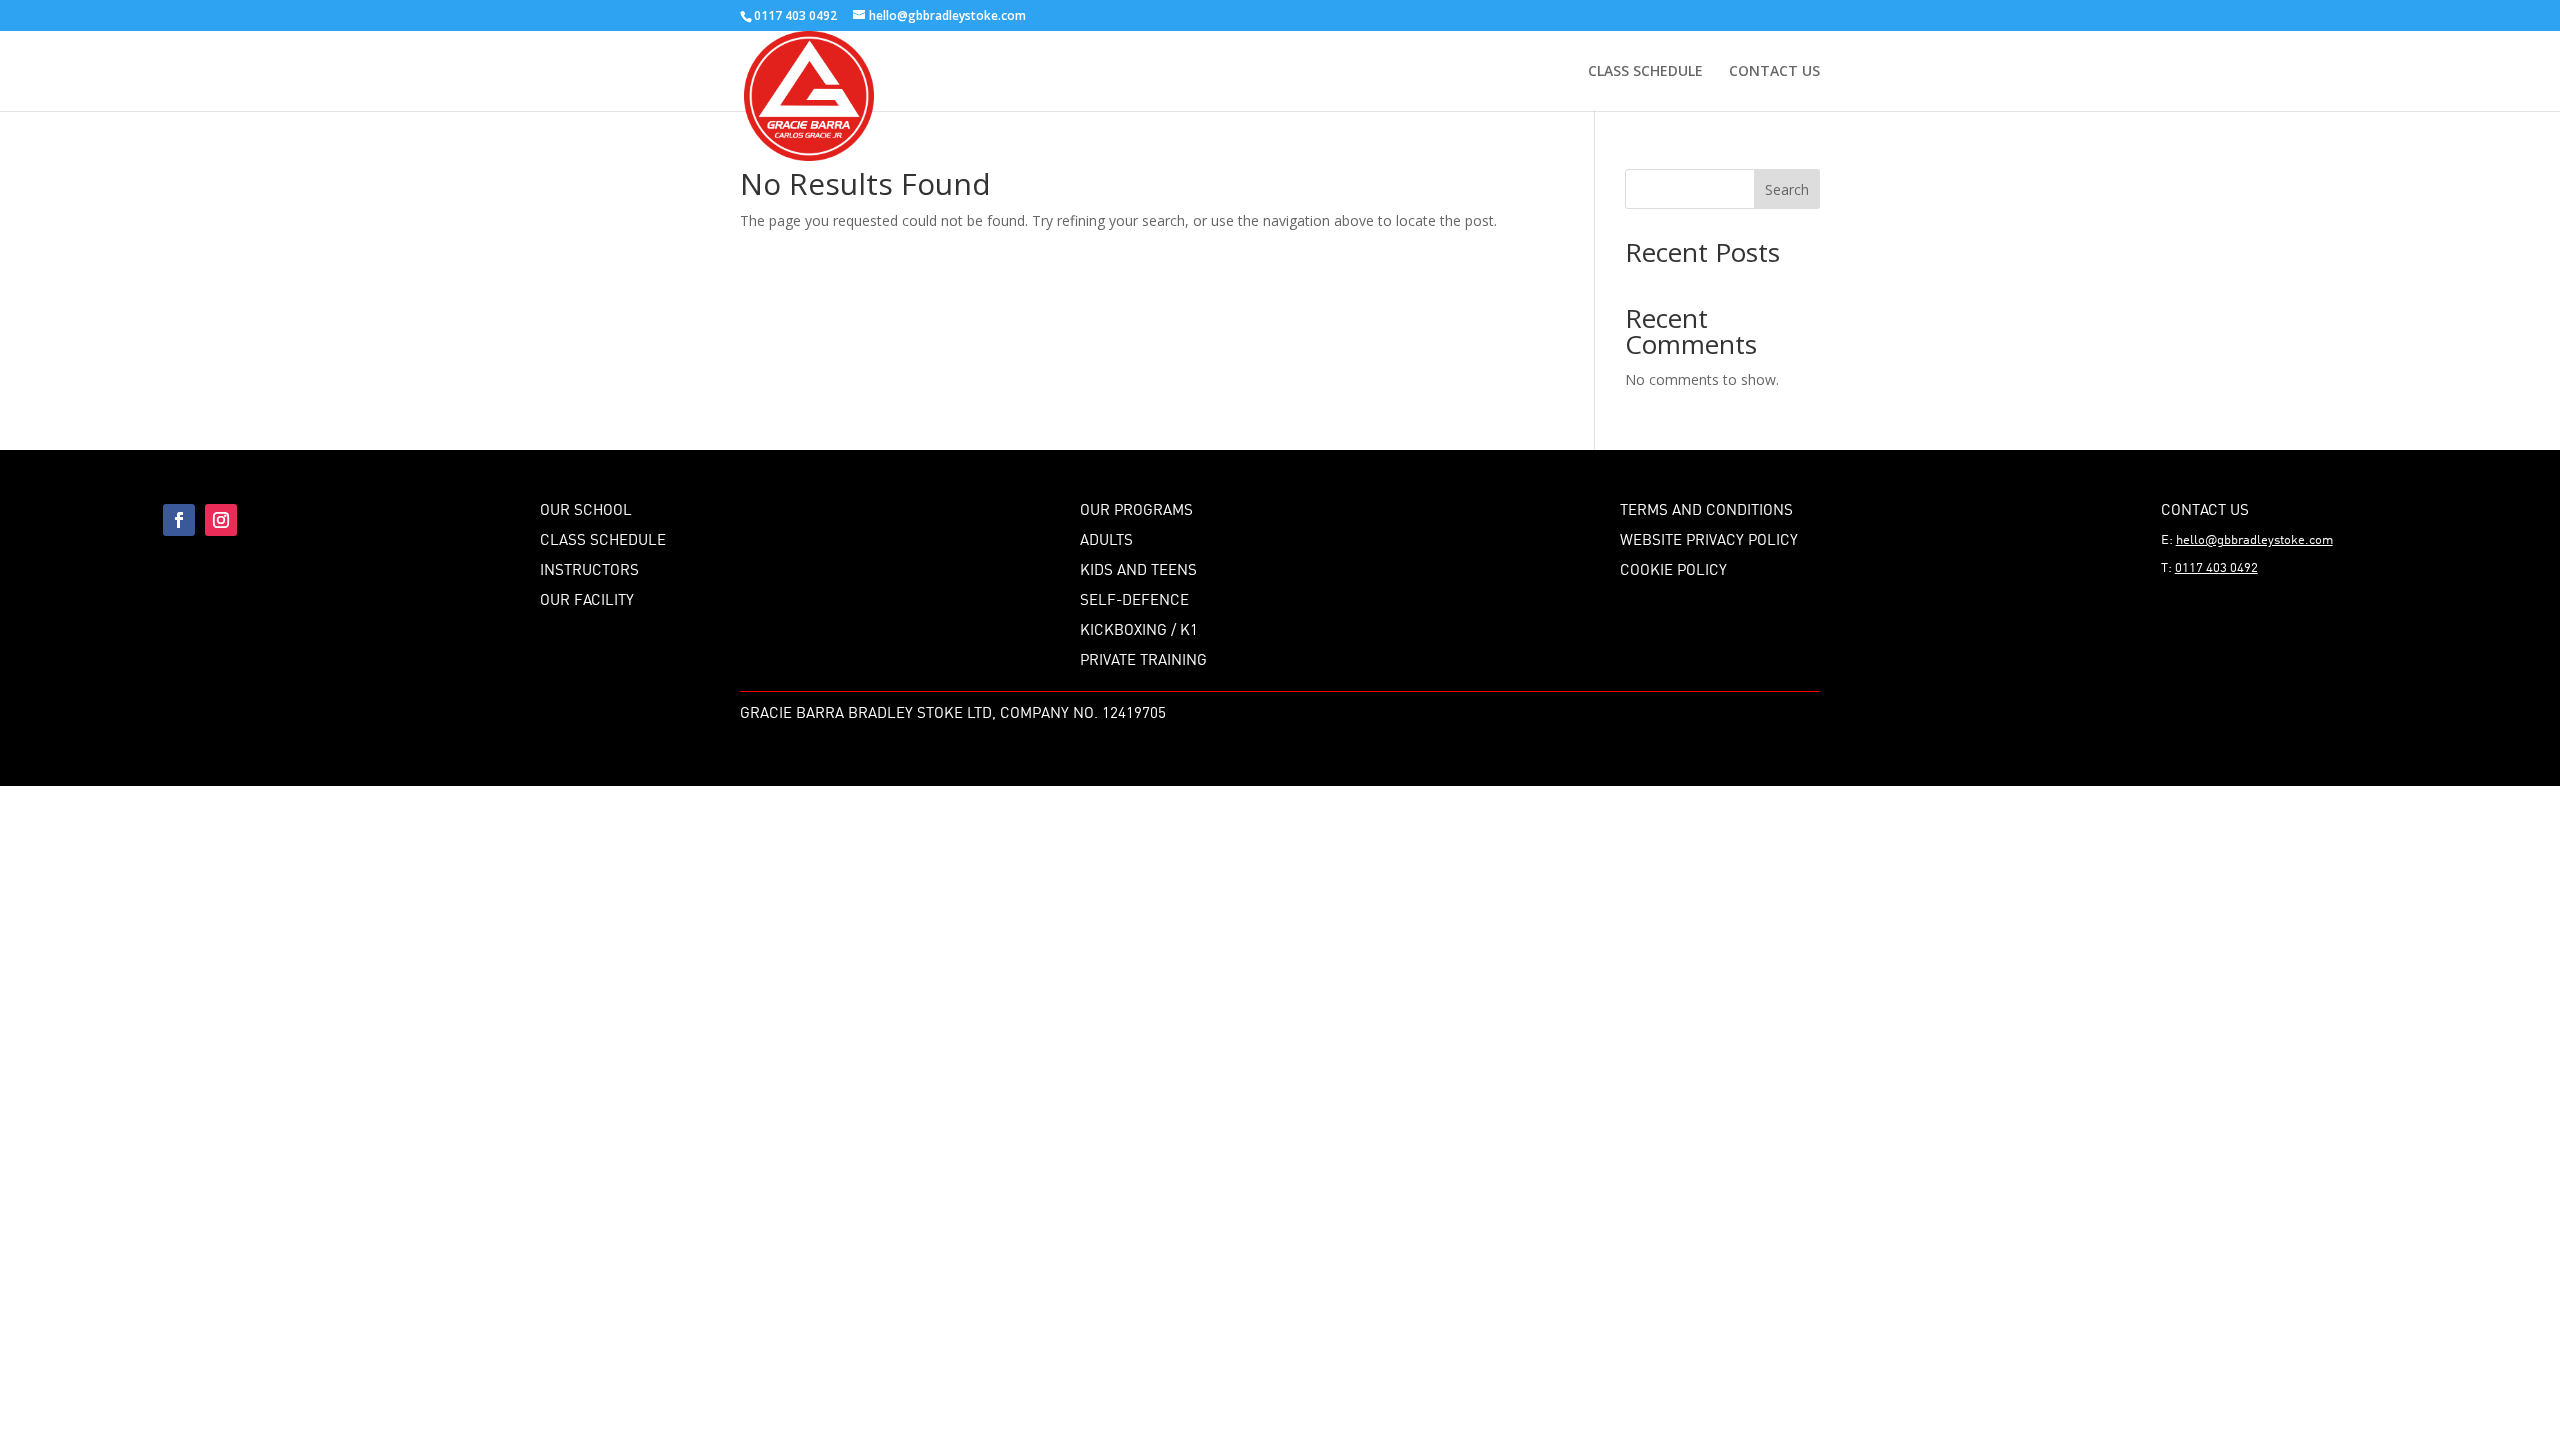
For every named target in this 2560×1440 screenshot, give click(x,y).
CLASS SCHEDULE (1645, 72)
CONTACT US (1774, 72)
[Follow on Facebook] (179, 520)
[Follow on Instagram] (221, 520)
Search (1787, 189)
